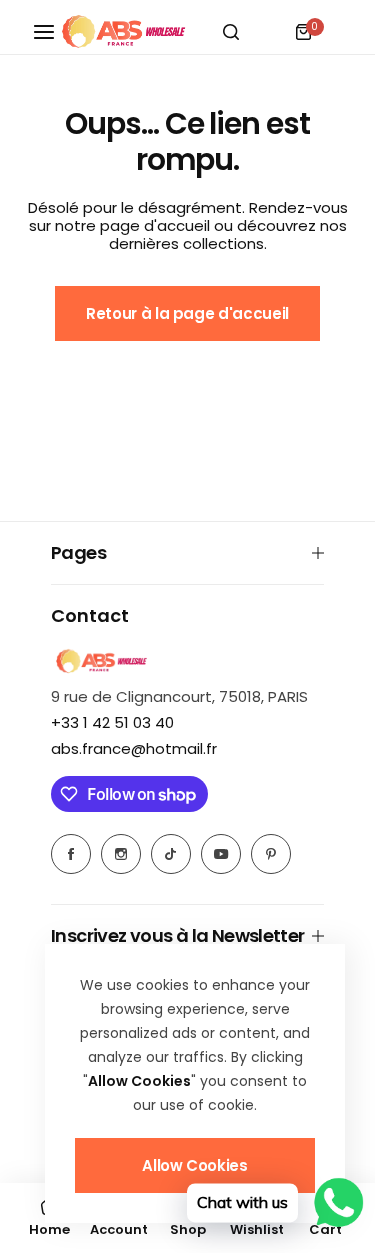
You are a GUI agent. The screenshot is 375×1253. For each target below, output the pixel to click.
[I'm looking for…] (231, 32)
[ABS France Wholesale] (123, 32)
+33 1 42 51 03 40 (112, 722)
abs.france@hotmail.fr (134, 748)
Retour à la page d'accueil (187, 313)
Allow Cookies (194, 1165)
